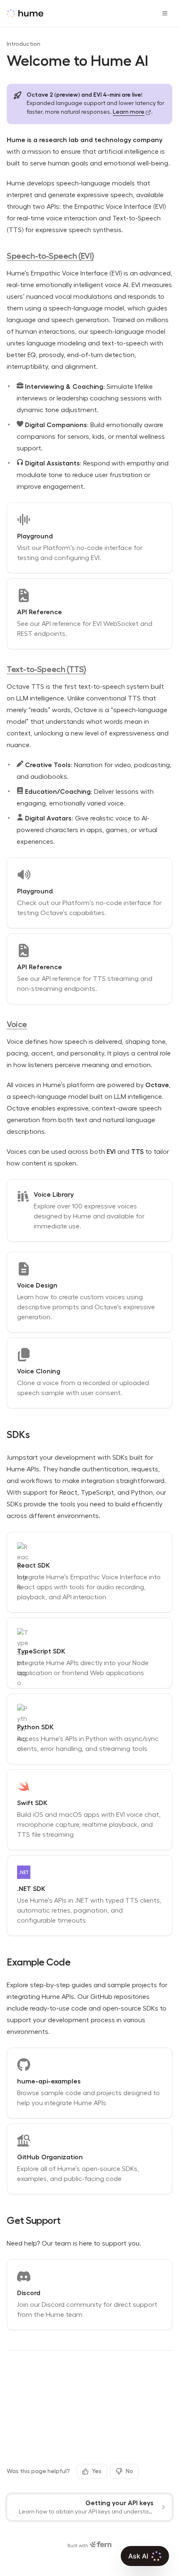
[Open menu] (165, 13)
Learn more (129, 112)
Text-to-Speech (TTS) (46, 669)
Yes (97, 2471)
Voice (17, 1024)
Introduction (24, 44)
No (129, 2471)
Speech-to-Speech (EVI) (50, 256)
